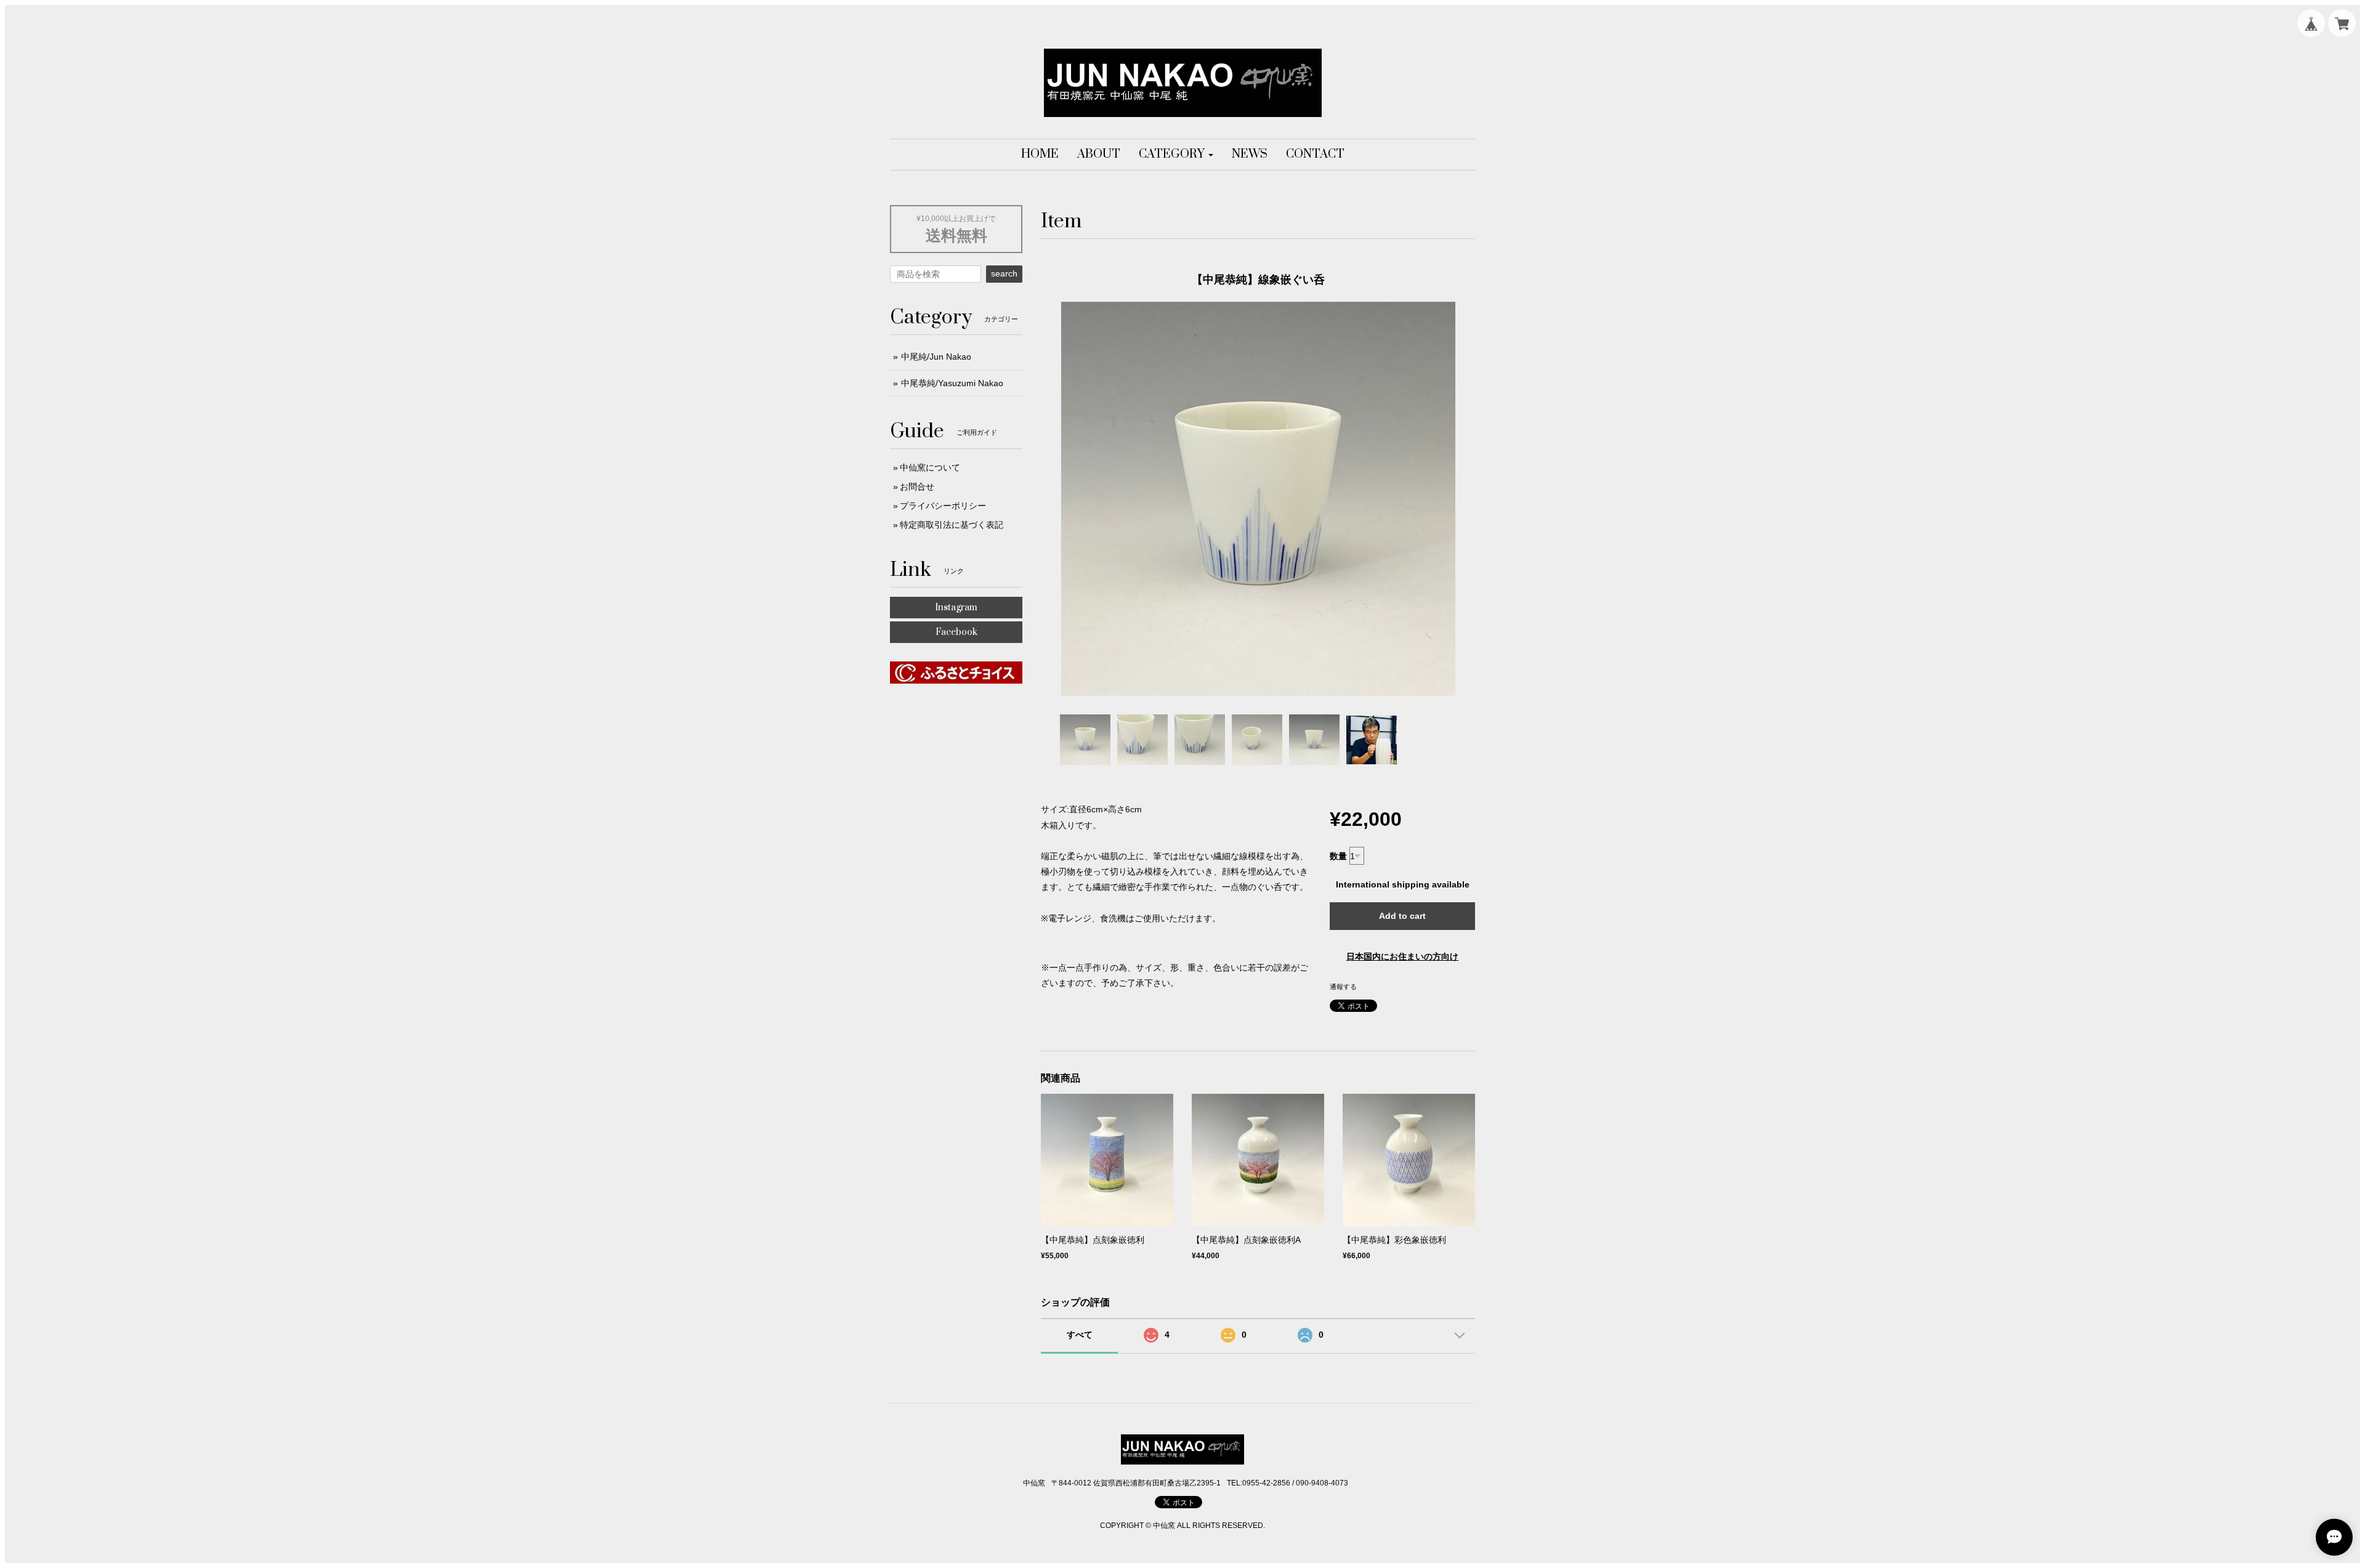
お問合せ (917, 487)
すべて (1080, 1335)
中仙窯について (930, 467)
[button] (1176, 155)
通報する (1343, 987)
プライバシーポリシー (943, 506)
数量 (1338, 856)
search (1004, 273)
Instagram (956, 608)
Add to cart (1402, 916)
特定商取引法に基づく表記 (952, 525)
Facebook (956, 632)
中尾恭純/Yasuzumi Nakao (952, 383)
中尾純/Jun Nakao (936, 357)
